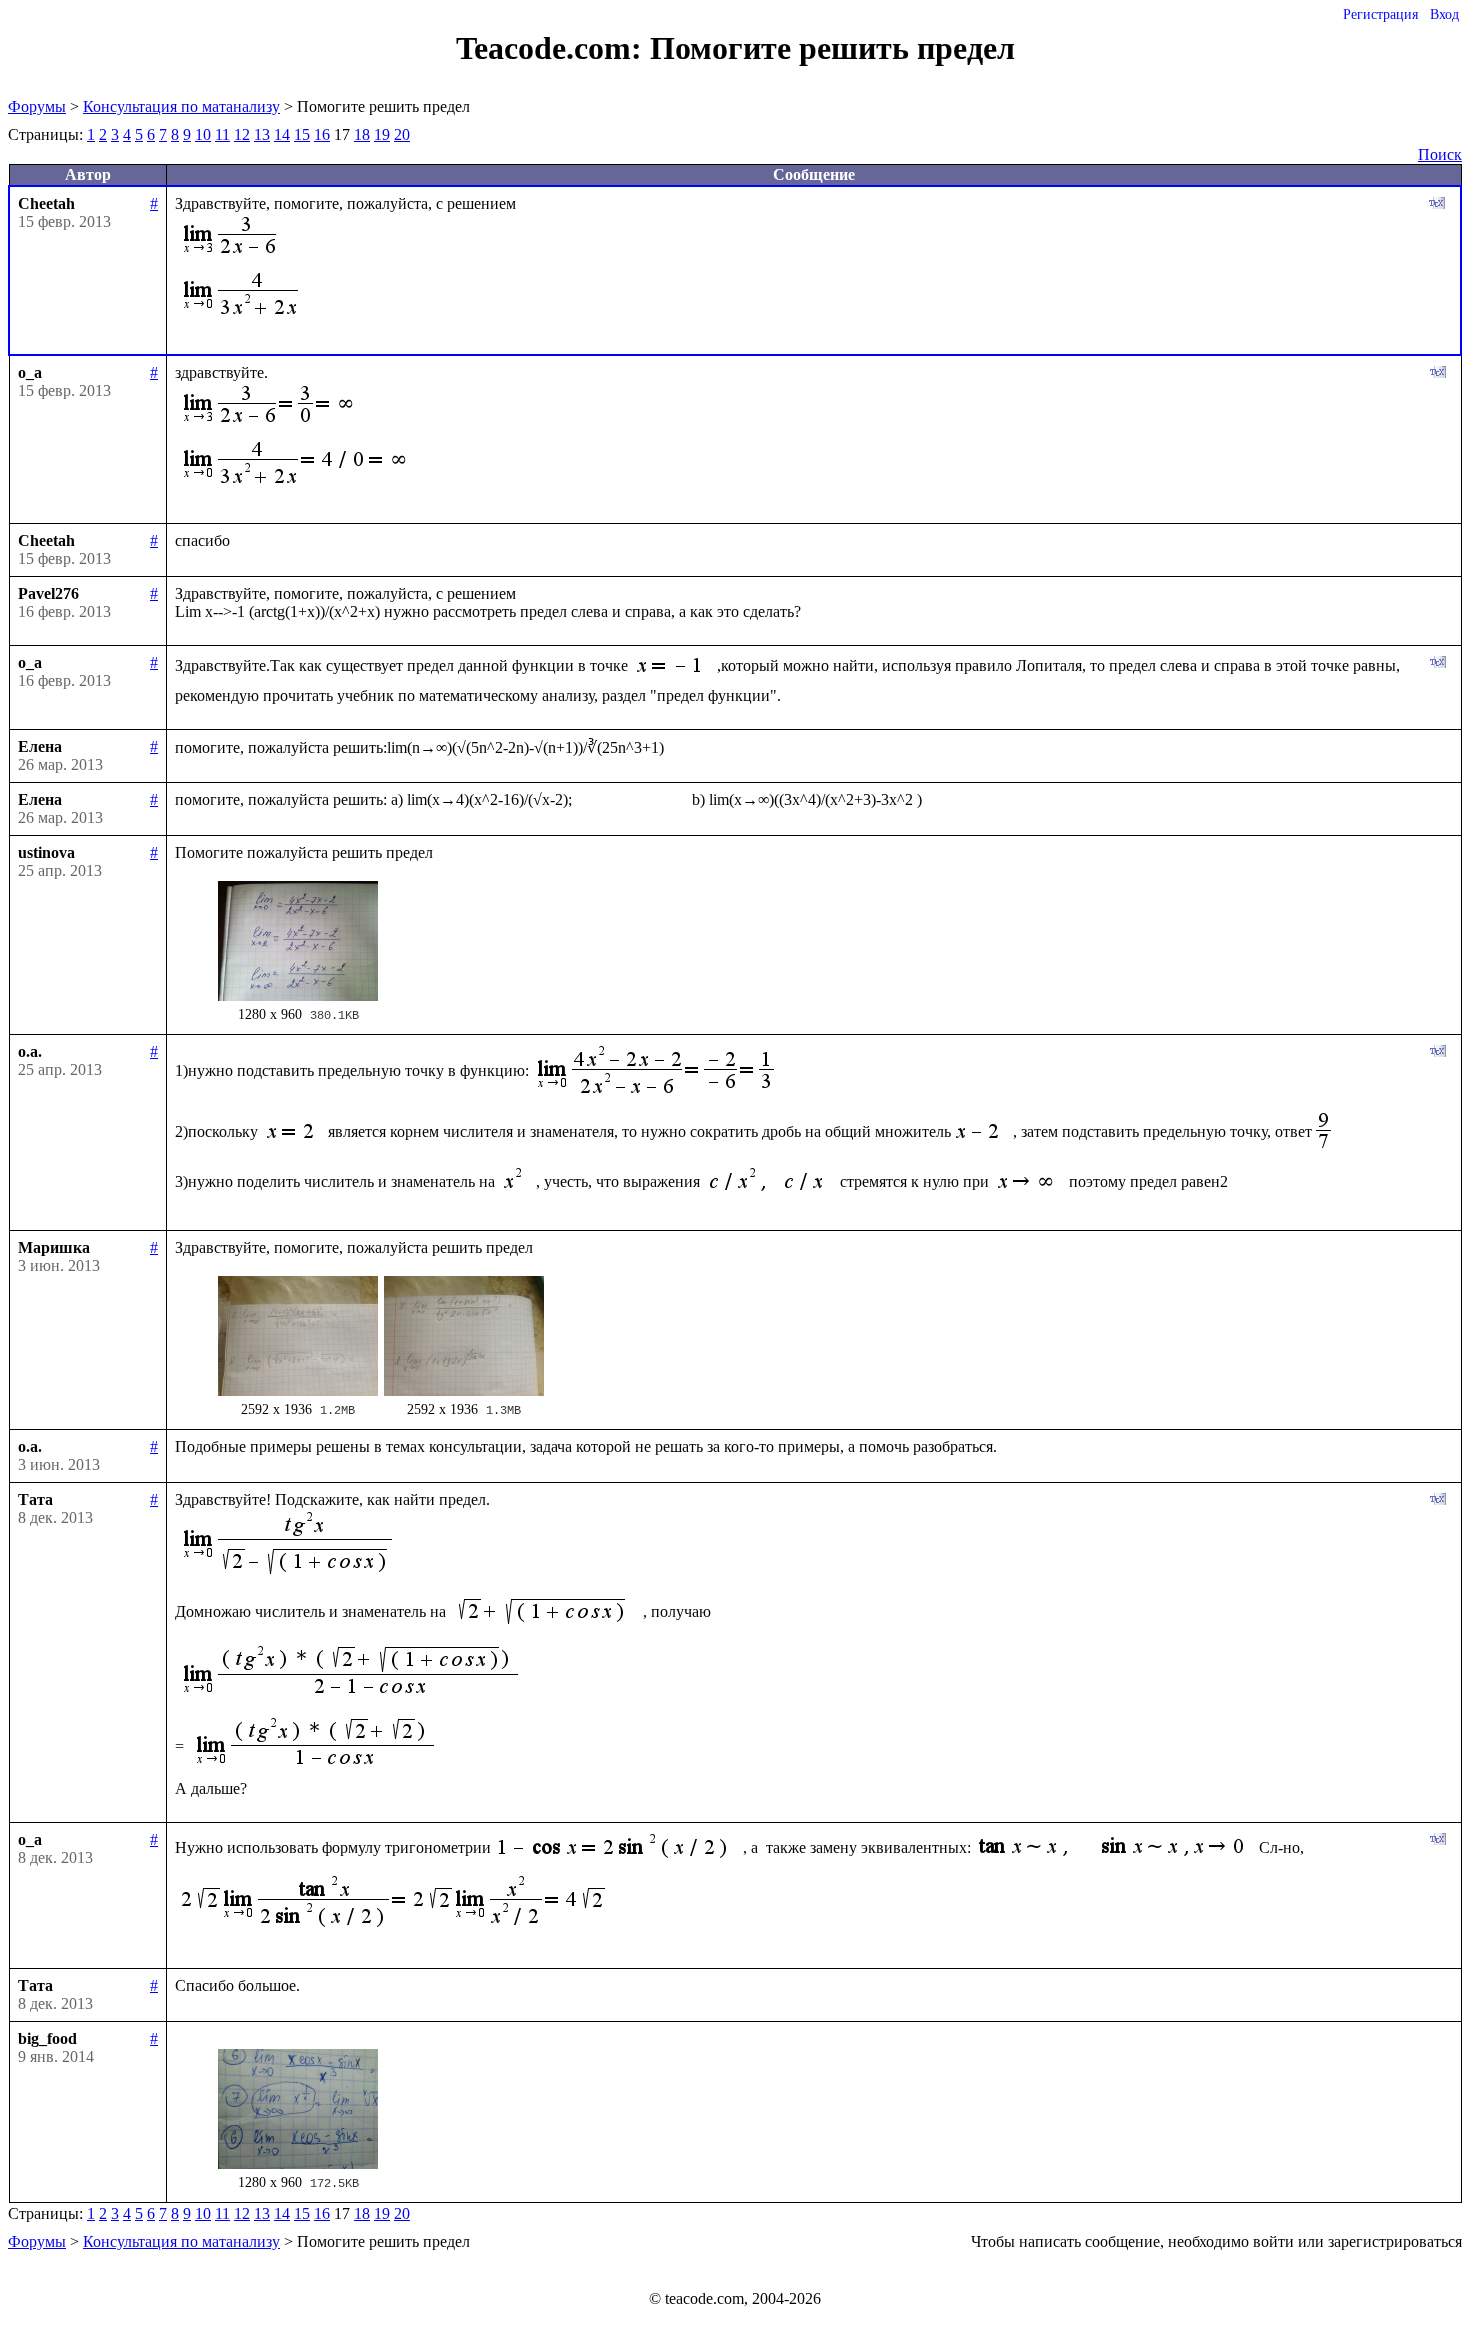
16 (322, 134)
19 (382, 134)
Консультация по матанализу (181, 106)
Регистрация (1380, 14)
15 (302, 134)
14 (282, 134)
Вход (1444, 14)
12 (242, 134)
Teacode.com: (553, 48)
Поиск (1440, 154)
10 (203, 134)
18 (362, 134)
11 (222, 134)
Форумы (37, 106)
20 (402, 134)
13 (262, 134)
